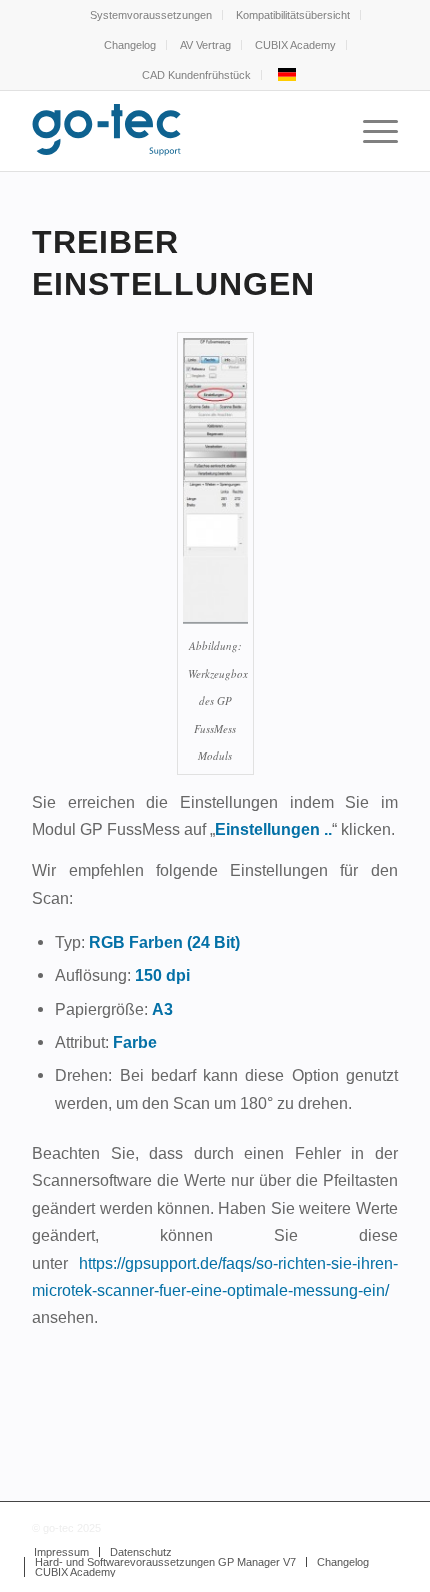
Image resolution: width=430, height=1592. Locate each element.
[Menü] (370, 131)
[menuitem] (151, 15)
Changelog (130, 45)
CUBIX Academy (295, 45)
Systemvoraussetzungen (151, 15)
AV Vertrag (205, 45)
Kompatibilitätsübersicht (293, 15)
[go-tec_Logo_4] (178, 131)
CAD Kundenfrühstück (196, 75)
